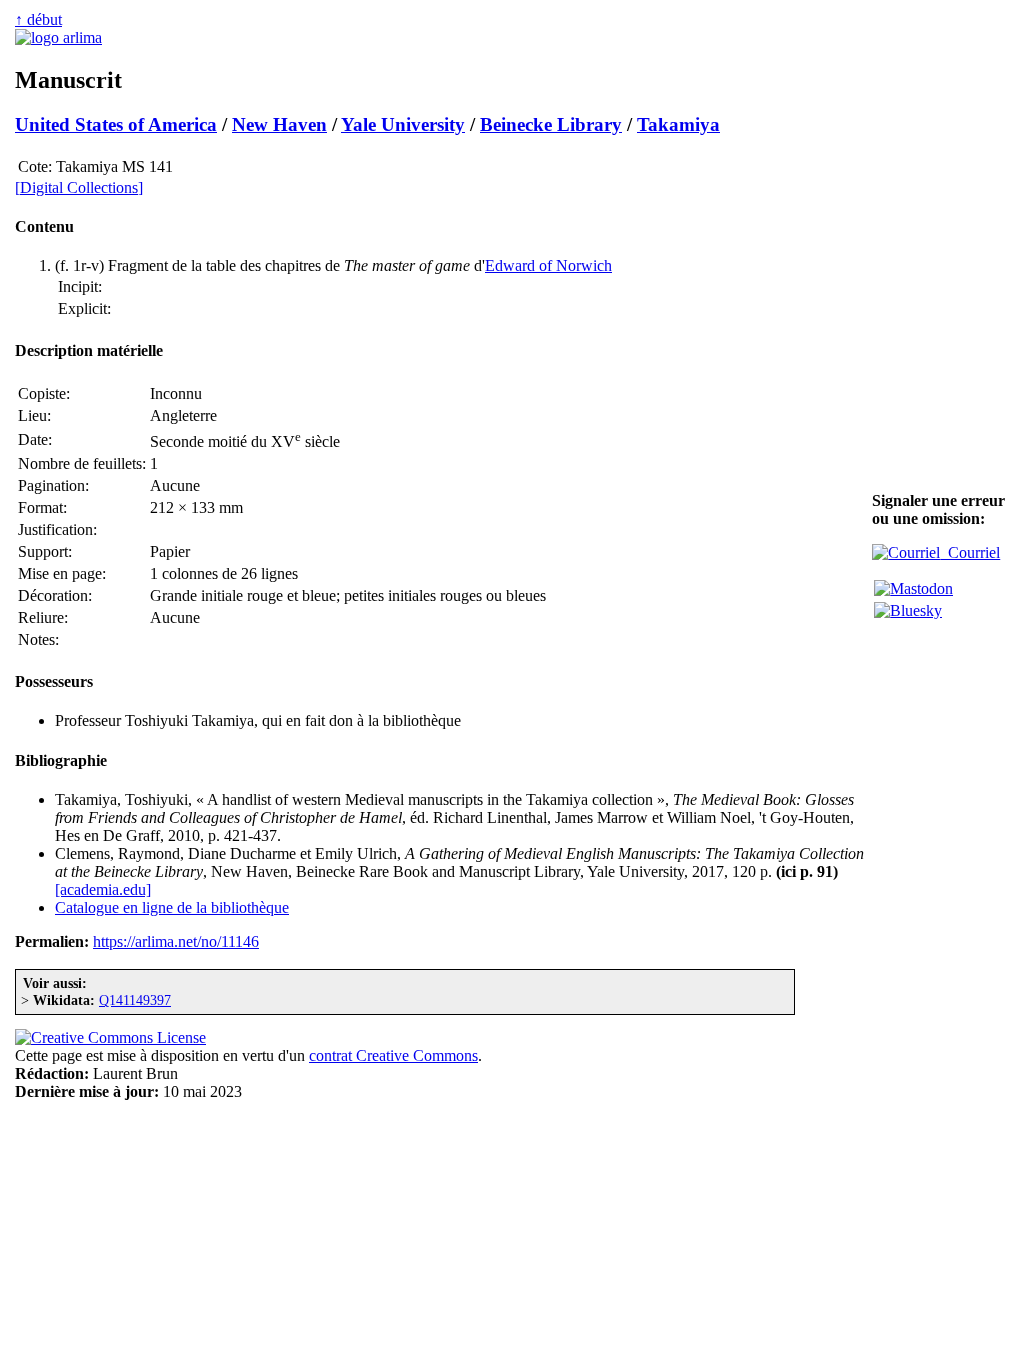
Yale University (403, 124)
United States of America (116, 124)
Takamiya (678, 124)
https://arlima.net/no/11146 (176, 941)
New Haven (279, 124)
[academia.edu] (103, 889)
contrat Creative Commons (393, 1055)
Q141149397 (135, 1000)
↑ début (38, 19)
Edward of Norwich (548, 265)
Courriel (970, 552)
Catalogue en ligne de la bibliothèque (172, 907)
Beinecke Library (551, 124)
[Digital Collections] (79, 187)
